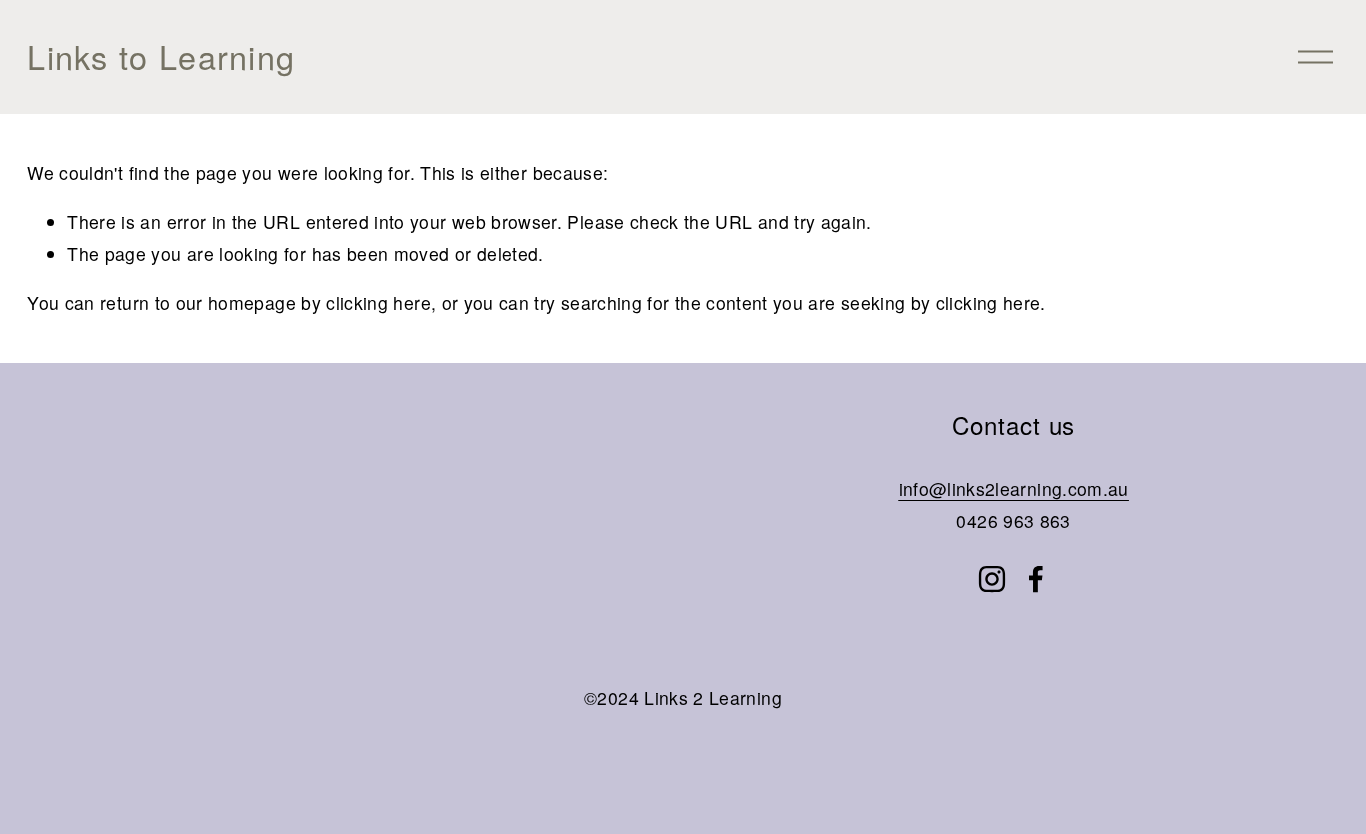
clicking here (378, 302)
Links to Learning (161, 56)
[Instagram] (992, 579)
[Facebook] (1036, 579)
